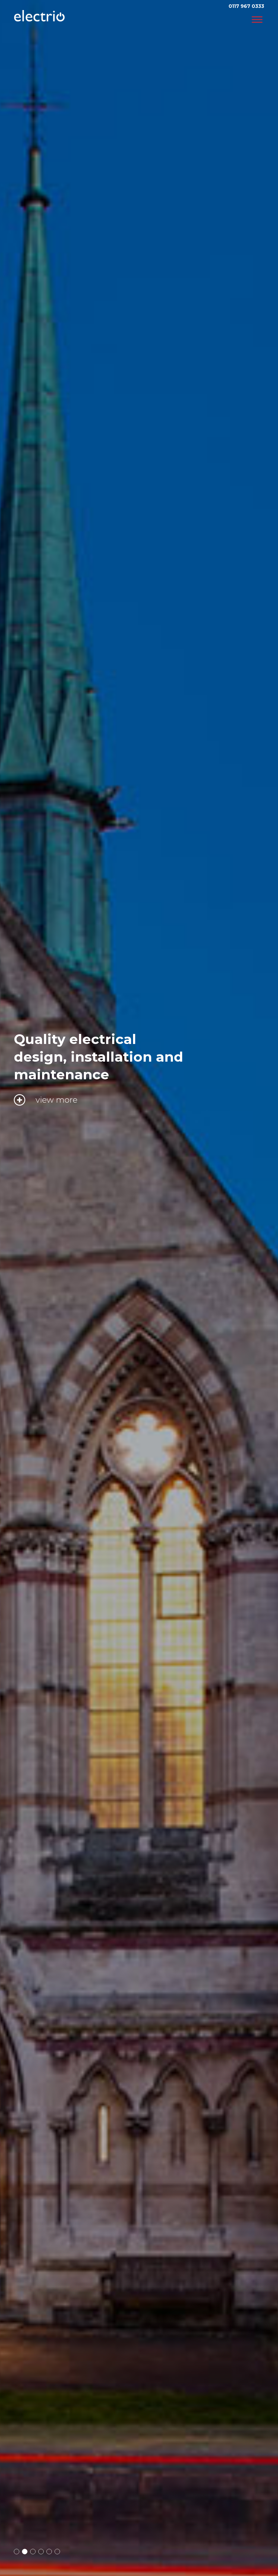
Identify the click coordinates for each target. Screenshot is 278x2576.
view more (56, 1082)
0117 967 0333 (246, 6)
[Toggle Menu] (257, 20)
